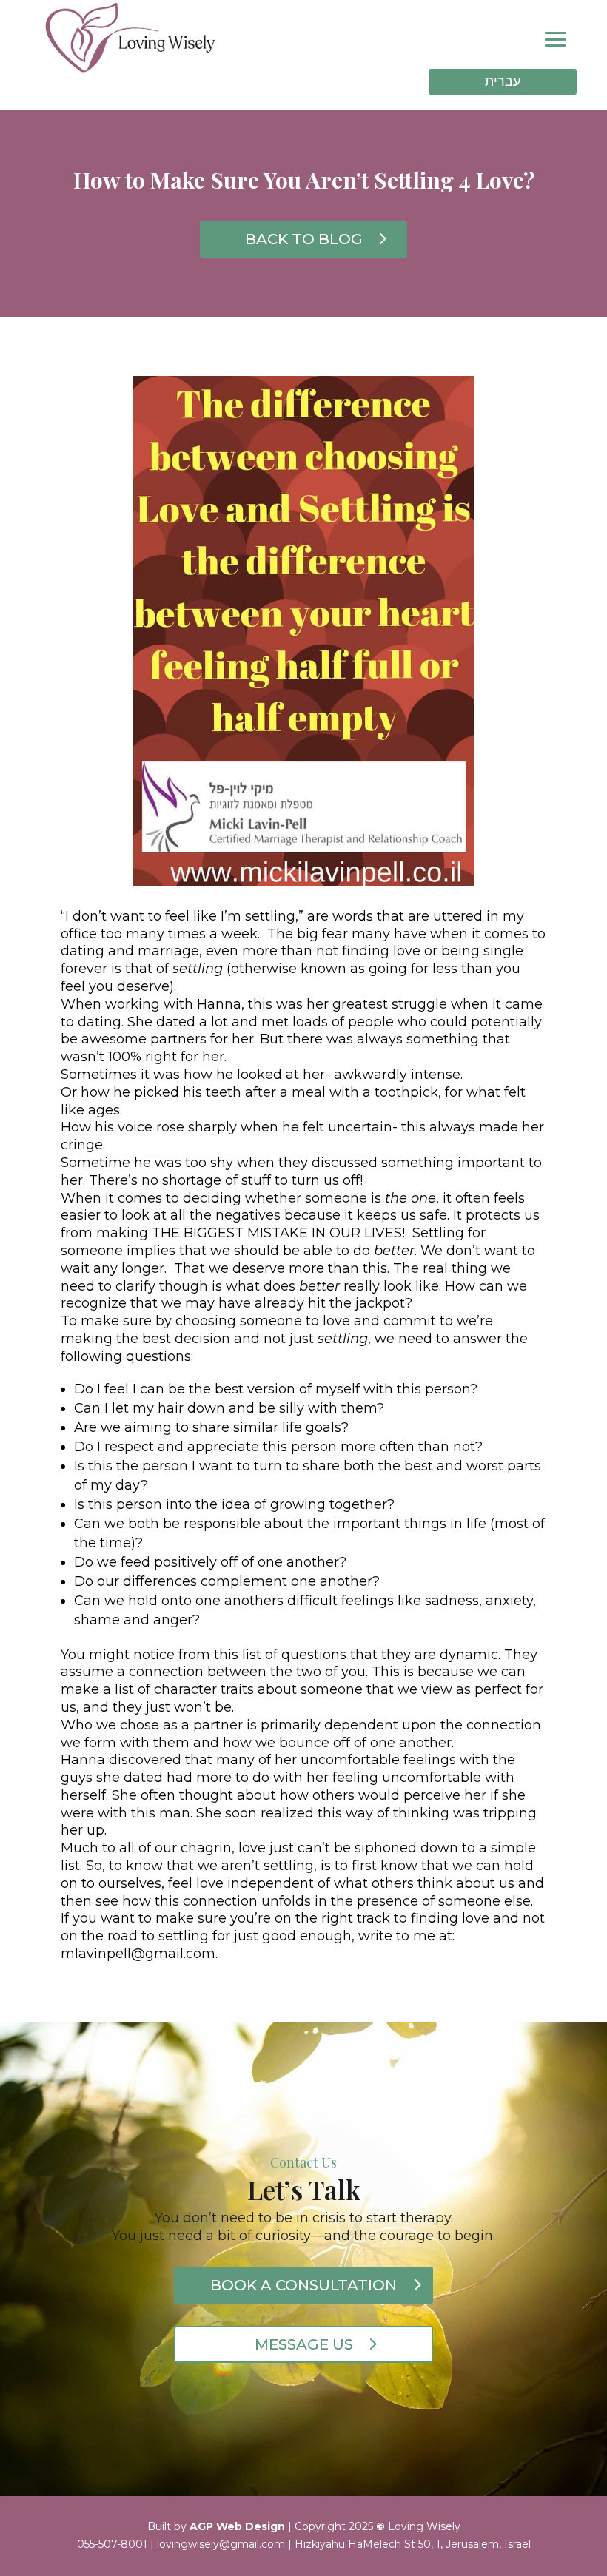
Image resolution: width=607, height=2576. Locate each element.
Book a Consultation (303, 2285)
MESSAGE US (304, 2344)
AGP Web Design (237, 2526)
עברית (503, 81)
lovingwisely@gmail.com (221, 2544)
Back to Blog (304, 239)
